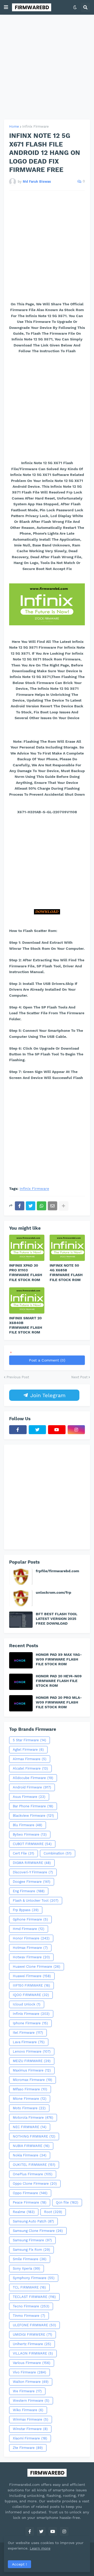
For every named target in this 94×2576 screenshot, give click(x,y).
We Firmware (27, 2391)
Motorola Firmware (33, 2117)
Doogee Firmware (32, 1882)
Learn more (40, 2548)
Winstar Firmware (30, 2429)
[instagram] (76, 1430)
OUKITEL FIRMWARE (34, 2165)
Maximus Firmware (32, 2070)
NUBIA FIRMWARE (31, 2146)
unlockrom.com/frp (54, 1592)
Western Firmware (31, 2401)
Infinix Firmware (36, 126)
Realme (24, 2212)
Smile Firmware (30, 2259)
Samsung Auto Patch (33, 2221)
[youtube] (57, 1430)
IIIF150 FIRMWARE (31, 1985)
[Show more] (63, 1206)
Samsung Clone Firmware (38, 2231)
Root (53, 2212)
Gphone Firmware (30, 1919)
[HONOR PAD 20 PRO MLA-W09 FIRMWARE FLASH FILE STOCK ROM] (21, 1703)
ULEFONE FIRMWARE (34, 2325)
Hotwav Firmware (31, 1957)
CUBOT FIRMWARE (32, 1844)
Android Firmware (32, 1787)
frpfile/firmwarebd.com (57, 1571)
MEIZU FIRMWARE (32, 2061)
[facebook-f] (18, 1430)
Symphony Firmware (34, 2278)
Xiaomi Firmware (30, 2438)
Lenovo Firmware (32, 2051)
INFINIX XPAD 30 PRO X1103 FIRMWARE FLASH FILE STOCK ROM (26, 1273)
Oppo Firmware (30, 2193)
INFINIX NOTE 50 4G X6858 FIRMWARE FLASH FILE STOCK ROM (66, 1273)
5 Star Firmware (30, 1740)
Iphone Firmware (30, 2023)
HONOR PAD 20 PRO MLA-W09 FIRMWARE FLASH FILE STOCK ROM (59, 1702)
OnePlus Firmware (33, 2174)
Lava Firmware (29, 2042)
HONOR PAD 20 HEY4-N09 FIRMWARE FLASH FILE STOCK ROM (59, 1681)
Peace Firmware (30, 2202)
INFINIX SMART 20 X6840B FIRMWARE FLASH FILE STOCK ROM (26, 1325)
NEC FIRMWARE (30, 2127)
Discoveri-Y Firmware (33, 1872)
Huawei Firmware (32, 1976)
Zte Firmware (28, 2448)
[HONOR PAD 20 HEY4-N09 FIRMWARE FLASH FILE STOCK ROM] (21, 1682)
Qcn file (67, 2202)
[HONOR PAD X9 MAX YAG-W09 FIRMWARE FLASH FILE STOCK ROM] (21, 1660)
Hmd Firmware (29, 1929)
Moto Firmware (29, 2108)
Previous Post (18, 1377)
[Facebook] (20, 1206)
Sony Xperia (27, 2268)
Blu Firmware (28, 1825)
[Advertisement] (47, 67)
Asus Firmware (29, 1797)
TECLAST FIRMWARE (34, 2297)
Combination (58, 1853)
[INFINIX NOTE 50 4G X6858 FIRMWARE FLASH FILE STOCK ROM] (67, 1248)
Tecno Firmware (31, 2306)
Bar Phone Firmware (33, 1806)
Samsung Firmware (32, 2240)
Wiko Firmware (28, 2410)
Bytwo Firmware (30, 1834)
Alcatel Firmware (30, 1768)
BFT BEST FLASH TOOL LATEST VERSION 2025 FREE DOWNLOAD (57, 1619)
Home (14, 126)
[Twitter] (31, 1206)
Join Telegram (47, 1395)
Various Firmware (32, 2363)
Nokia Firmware (30, 2155)
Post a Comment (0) (47, 1360)
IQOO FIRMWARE (31, 1995)
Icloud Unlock (27, 2004)
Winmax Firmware (31, 2419)
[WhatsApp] (42, 1206)
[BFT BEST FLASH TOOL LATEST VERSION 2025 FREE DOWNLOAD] (21, 1620)
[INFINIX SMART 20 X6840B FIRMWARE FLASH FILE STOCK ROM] (27, 1300)
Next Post (79, 1377)
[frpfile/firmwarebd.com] (21, 1577)
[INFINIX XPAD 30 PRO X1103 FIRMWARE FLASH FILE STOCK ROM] (27, 1248)
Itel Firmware (28, 2033)
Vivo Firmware (30, 2372)
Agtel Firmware (28, 1750)
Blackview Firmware (33, 1816)
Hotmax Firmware (30, 1948)
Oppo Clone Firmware (35, 2184)
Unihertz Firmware (32, 2344)
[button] (6, 7)
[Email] (52, 1206)
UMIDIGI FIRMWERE (33, 2334)
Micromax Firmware (33, 2080)
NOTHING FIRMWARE (34, 2136)
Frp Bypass (26, 1910)
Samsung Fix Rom (31, 2250)
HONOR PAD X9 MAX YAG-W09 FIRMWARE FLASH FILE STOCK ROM (59, 1659)
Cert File (23, 1853)
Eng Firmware (29, 1891)
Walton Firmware (31, 2382)
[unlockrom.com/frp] (21, 1598)
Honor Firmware (31, 1938)
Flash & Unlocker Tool (36, 1900)
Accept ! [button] (19, 2564)
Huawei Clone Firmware (37, 1967)
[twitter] (37, 1430)
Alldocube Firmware (33, 1778)
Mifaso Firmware (30, 2089)
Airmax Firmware (30, 1759)
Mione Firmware (30, 2099)
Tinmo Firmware (29, 2316)
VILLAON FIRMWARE (33, 2353)
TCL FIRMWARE (29, 2287)
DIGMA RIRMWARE (32, 1863)
